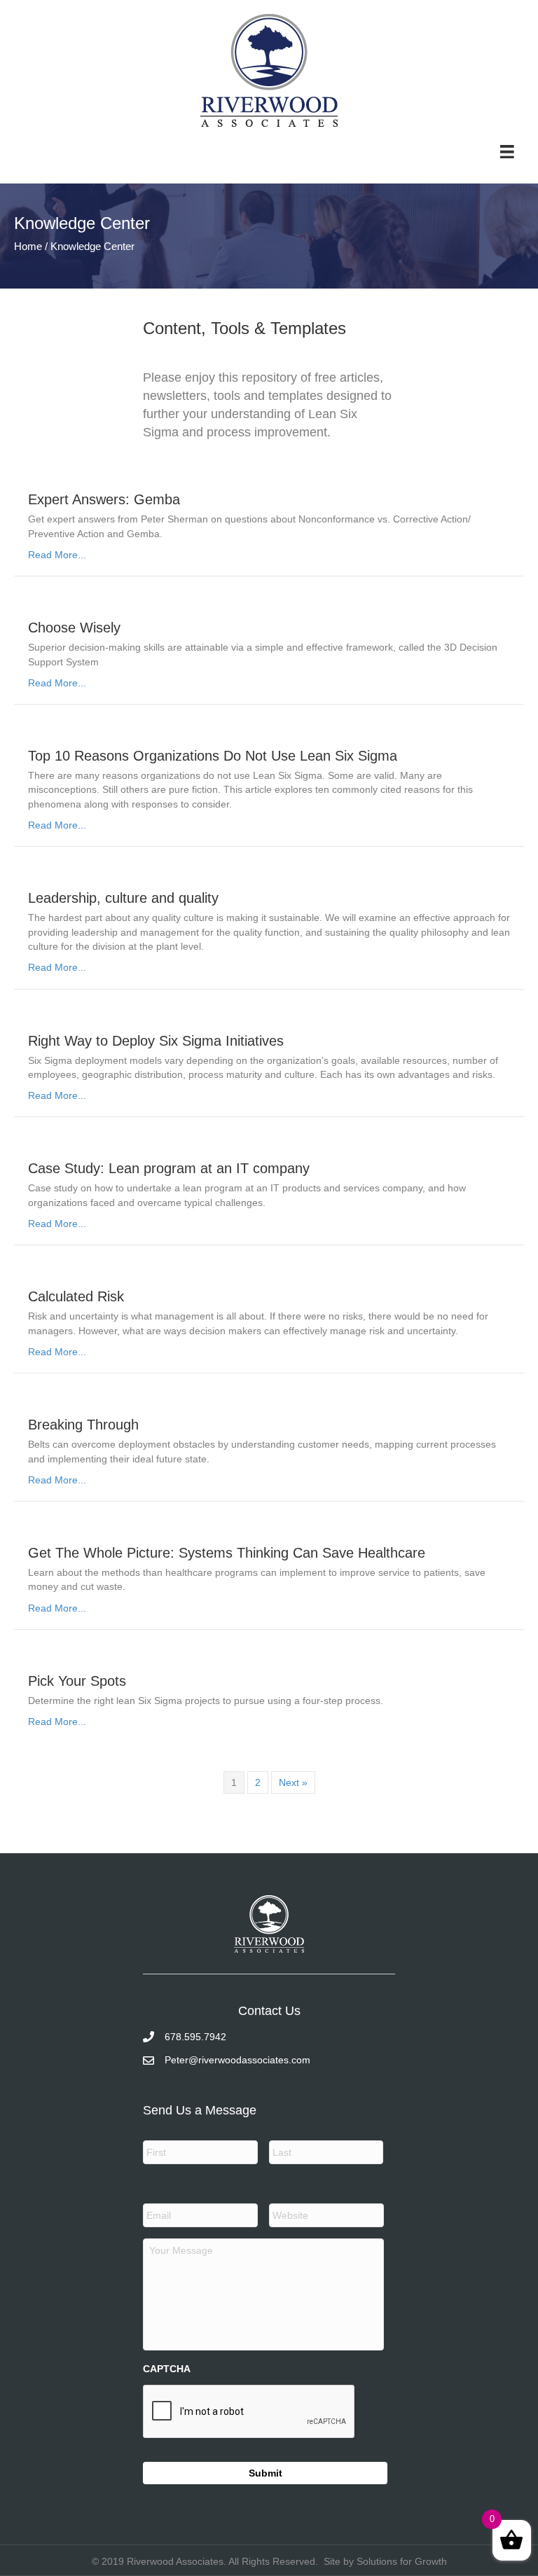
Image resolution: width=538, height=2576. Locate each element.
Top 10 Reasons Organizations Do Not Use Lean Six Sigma (213, 756)
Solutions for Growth (402, 2561)
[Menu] (507, 151)
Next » (293, 1782)
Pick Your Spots (77, 1681)
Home (28, 246)
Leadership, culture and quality (123, 898)
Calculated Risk (76, 1296)
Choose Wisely (74, 628)
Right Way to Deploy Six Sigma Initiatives (156, 1041)
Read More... (57, 555)
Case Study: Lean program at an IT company (169, 1168)
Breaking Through (83, 1425)
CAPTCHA (167, 2369)
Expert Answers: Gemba (104, 499)
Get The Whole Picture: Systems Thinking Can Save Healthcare (227, 1553)
